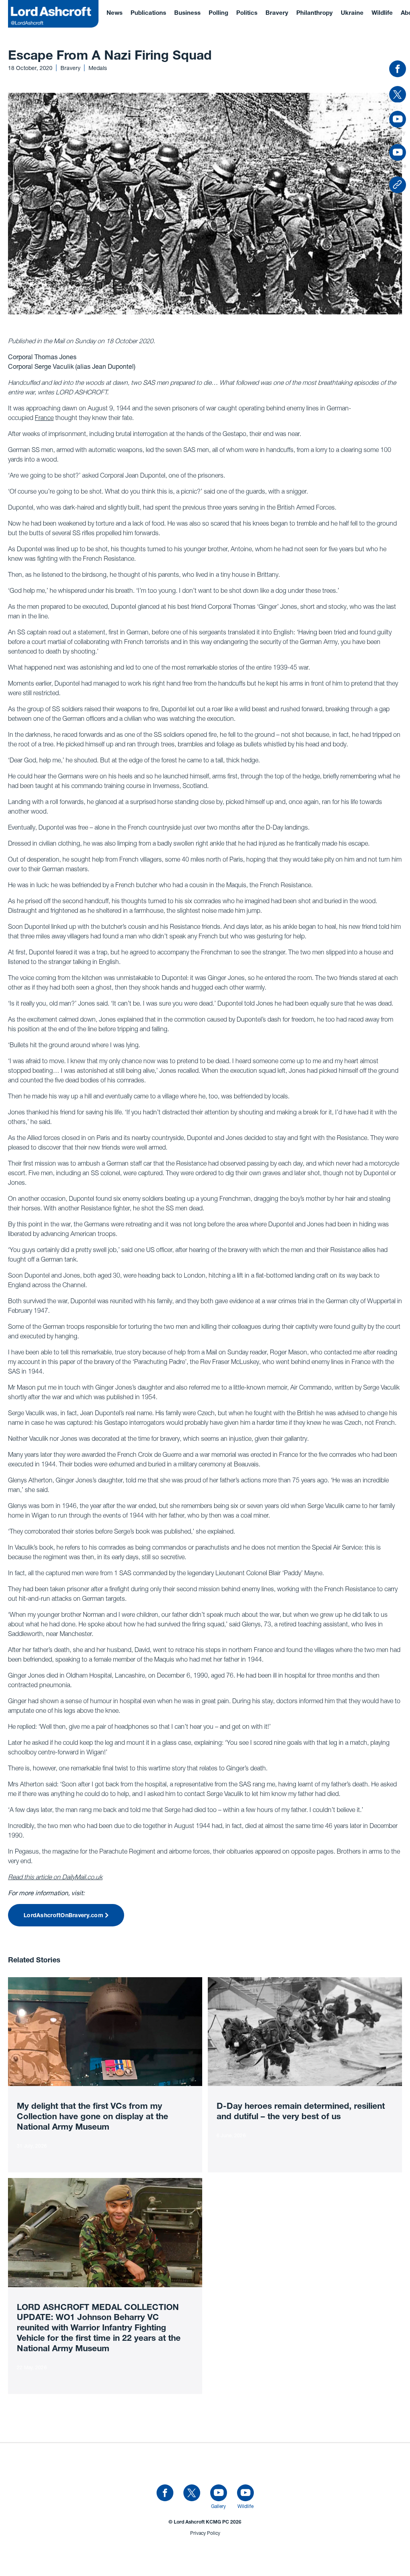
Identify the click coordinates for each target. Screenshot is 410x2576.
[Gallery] (219, 2493)
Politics (247, 13)
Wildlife (382, 13)
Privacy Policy (205, 2533)
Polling (218, 13)
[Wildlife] (245, 2493)
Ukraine (352, 13)
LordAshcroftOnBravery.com (63, 1916)
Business (187, 13)
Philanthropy (315, 13)
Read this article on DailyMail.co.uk (55, 1877)
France (44, 418)
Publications (148, 13)
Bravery (277, 13)
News (115, 13)
